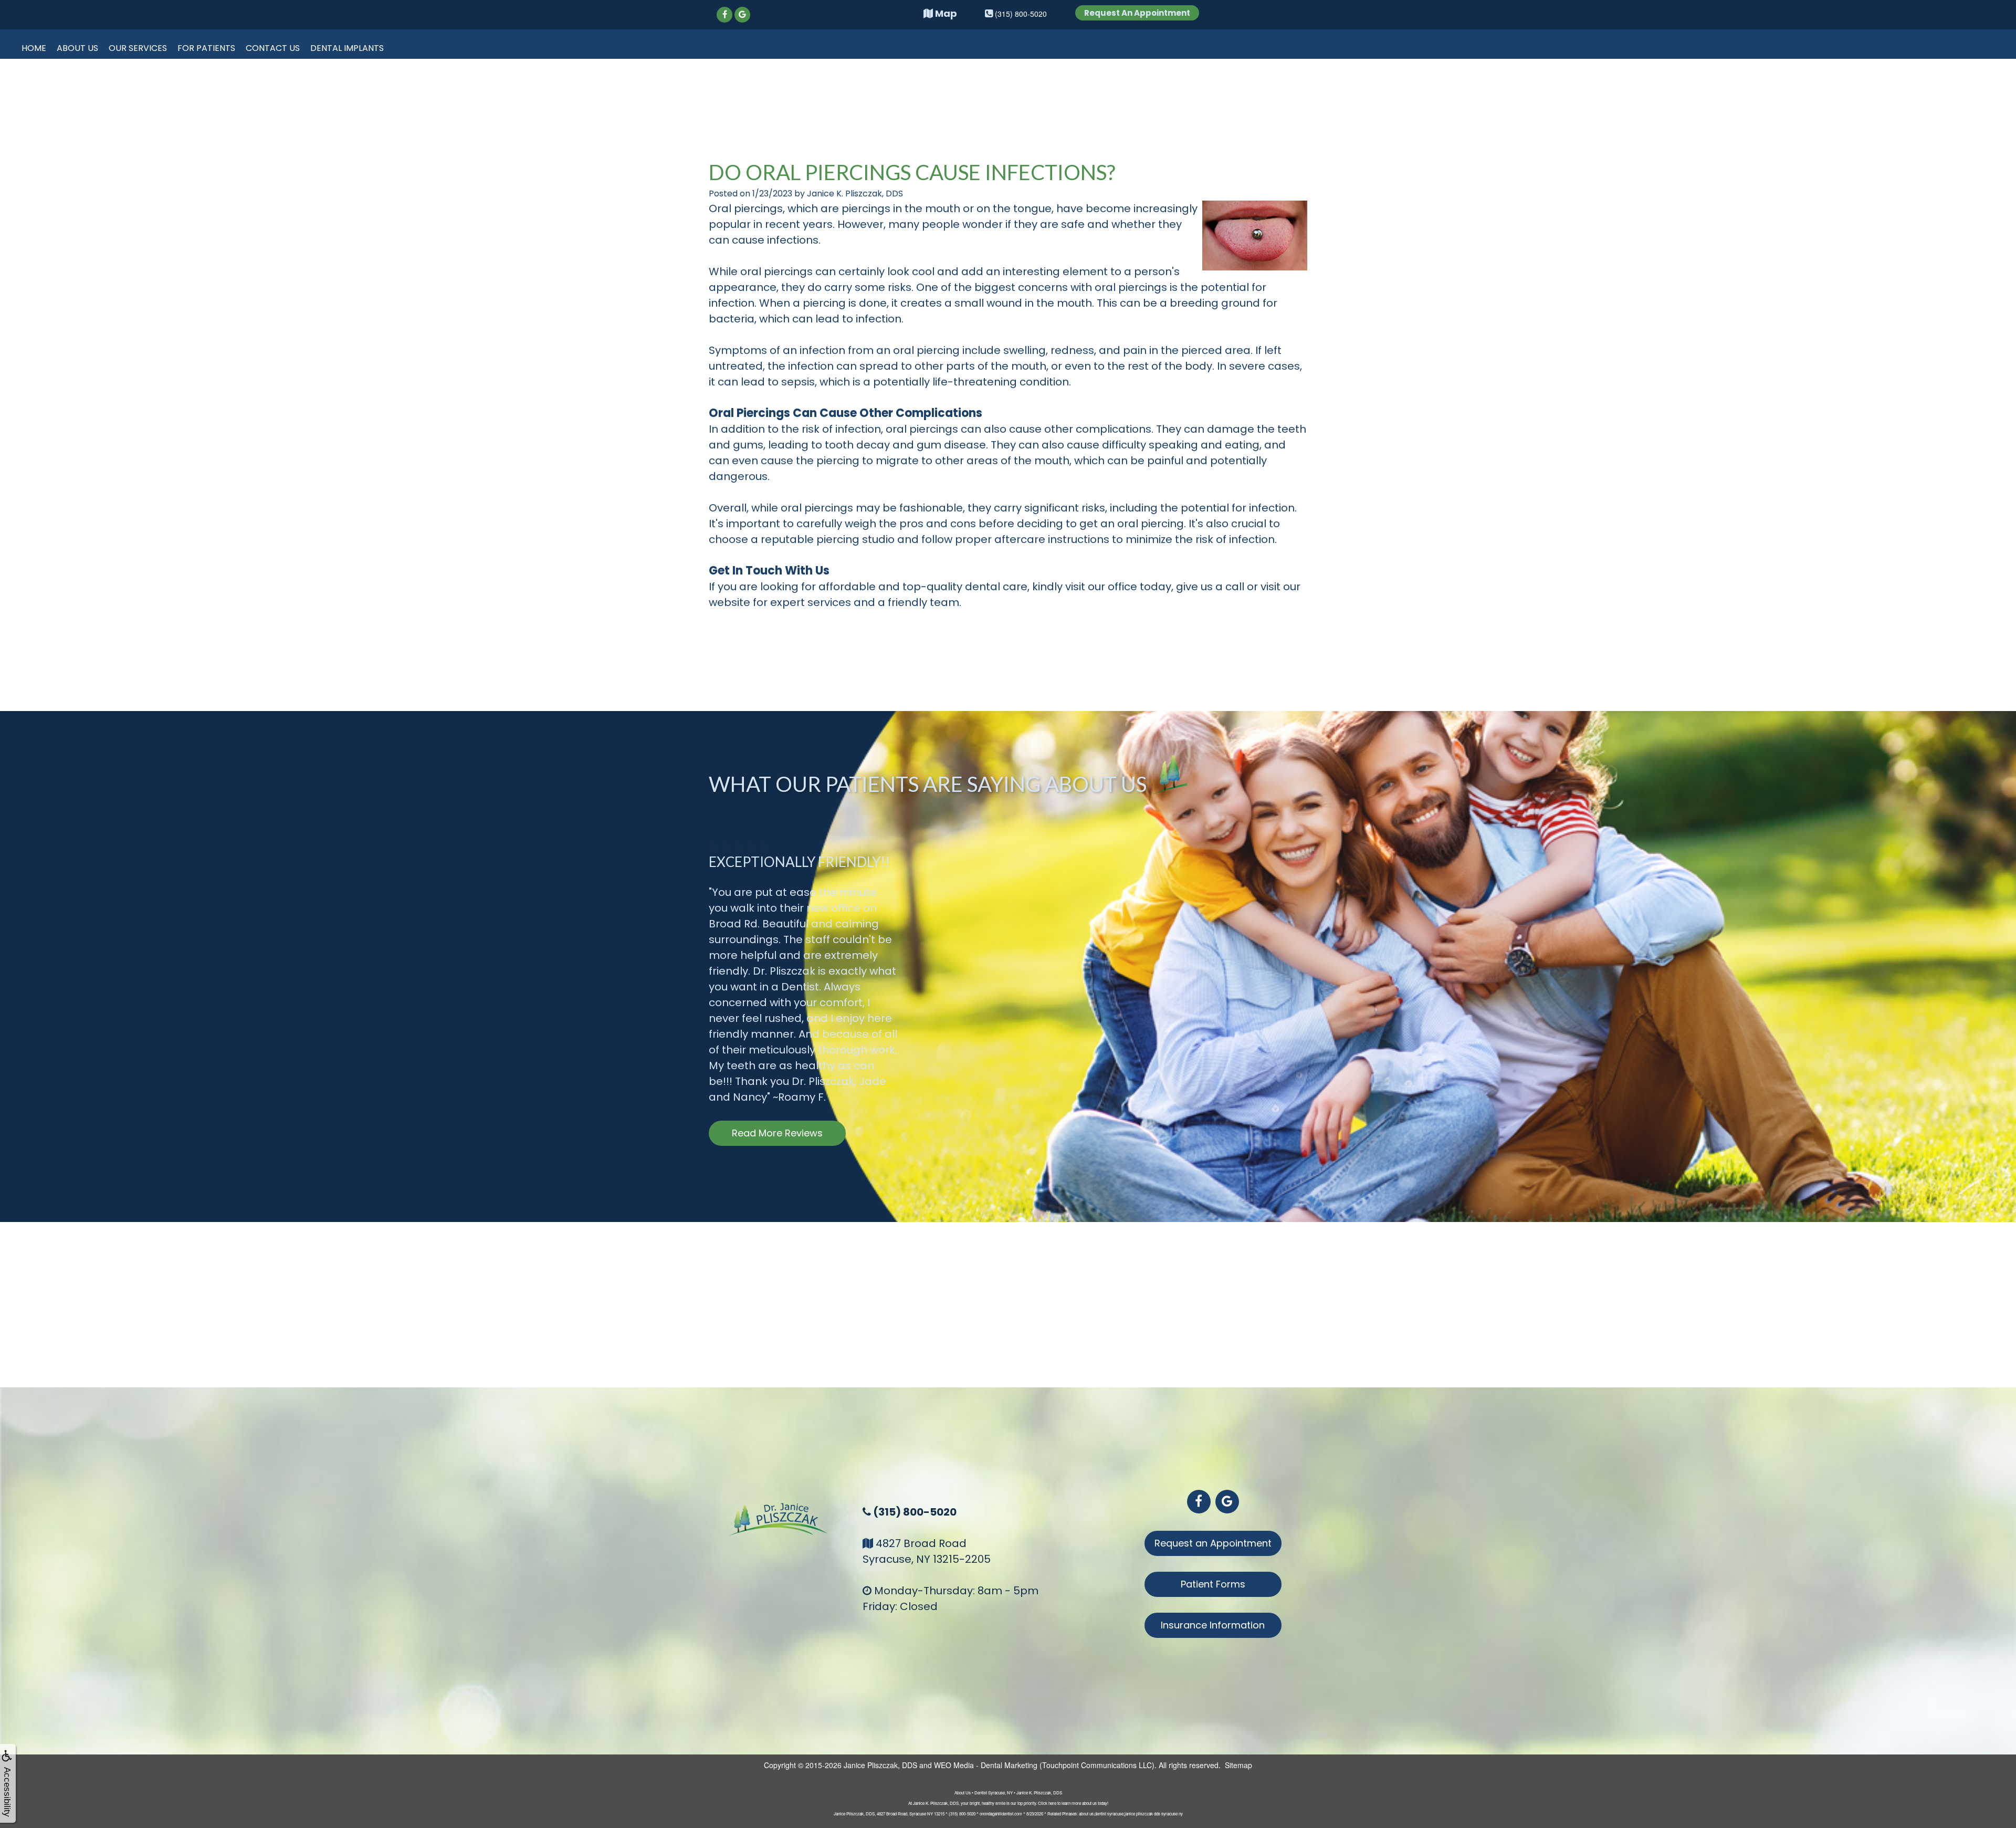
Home (34, 48)
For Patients (206, 48)
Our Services (138, 48)
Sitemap (1238, 1765)
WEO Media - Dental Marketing (986, 1765)
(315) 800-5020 (915, 1512)
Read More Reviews (777, 1133)
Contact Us (273, 48)
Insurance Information (1213, 1625)
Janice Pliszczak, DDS (880, 1765)
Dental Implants (347, 48)
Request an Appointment (1213, 1543)
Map (945, 13)
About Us (77, 48)
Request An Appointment (1137, 13)
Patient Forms (1213, 1584)
